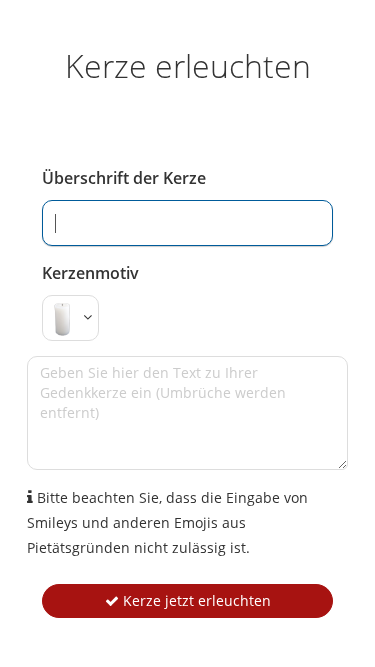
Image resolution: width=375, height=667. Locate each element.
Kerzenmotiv (90, 273)
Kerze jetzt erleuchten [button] (195, 600)
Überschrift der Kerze (124, 178)
